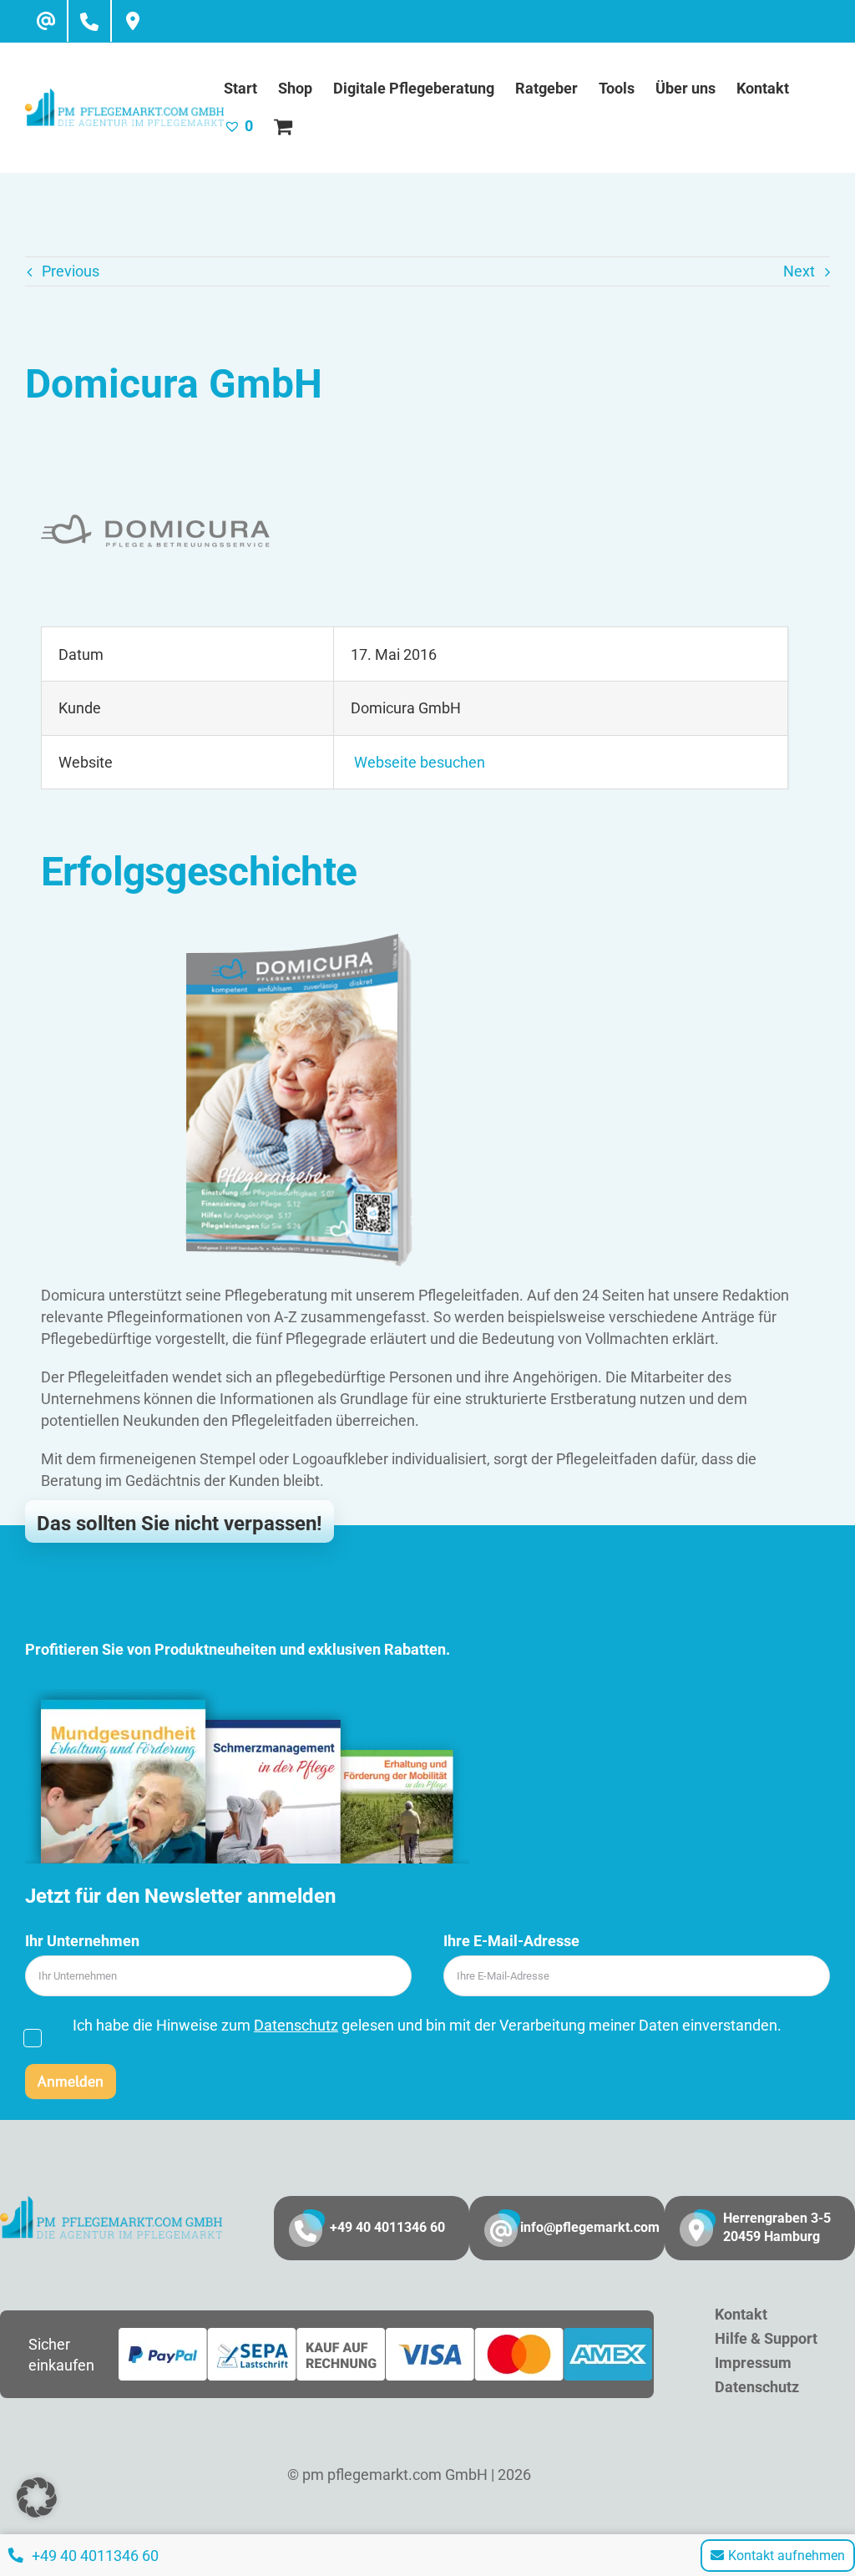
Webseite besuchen (418, 762)
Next (799, 271)
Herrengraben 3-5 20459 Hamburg (777, 2227)
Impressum (753, 2363)
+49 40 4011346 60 (387, 2227)
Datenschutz (296, 2025)
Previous (71, 271)
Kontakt (741, 2314)
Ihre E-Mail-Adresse (511, 1941)
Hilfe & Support (766, 2338)
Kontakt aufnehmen (787, 2556)
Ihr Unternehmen (82, 1941)
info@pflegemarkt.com (590, 2227)
